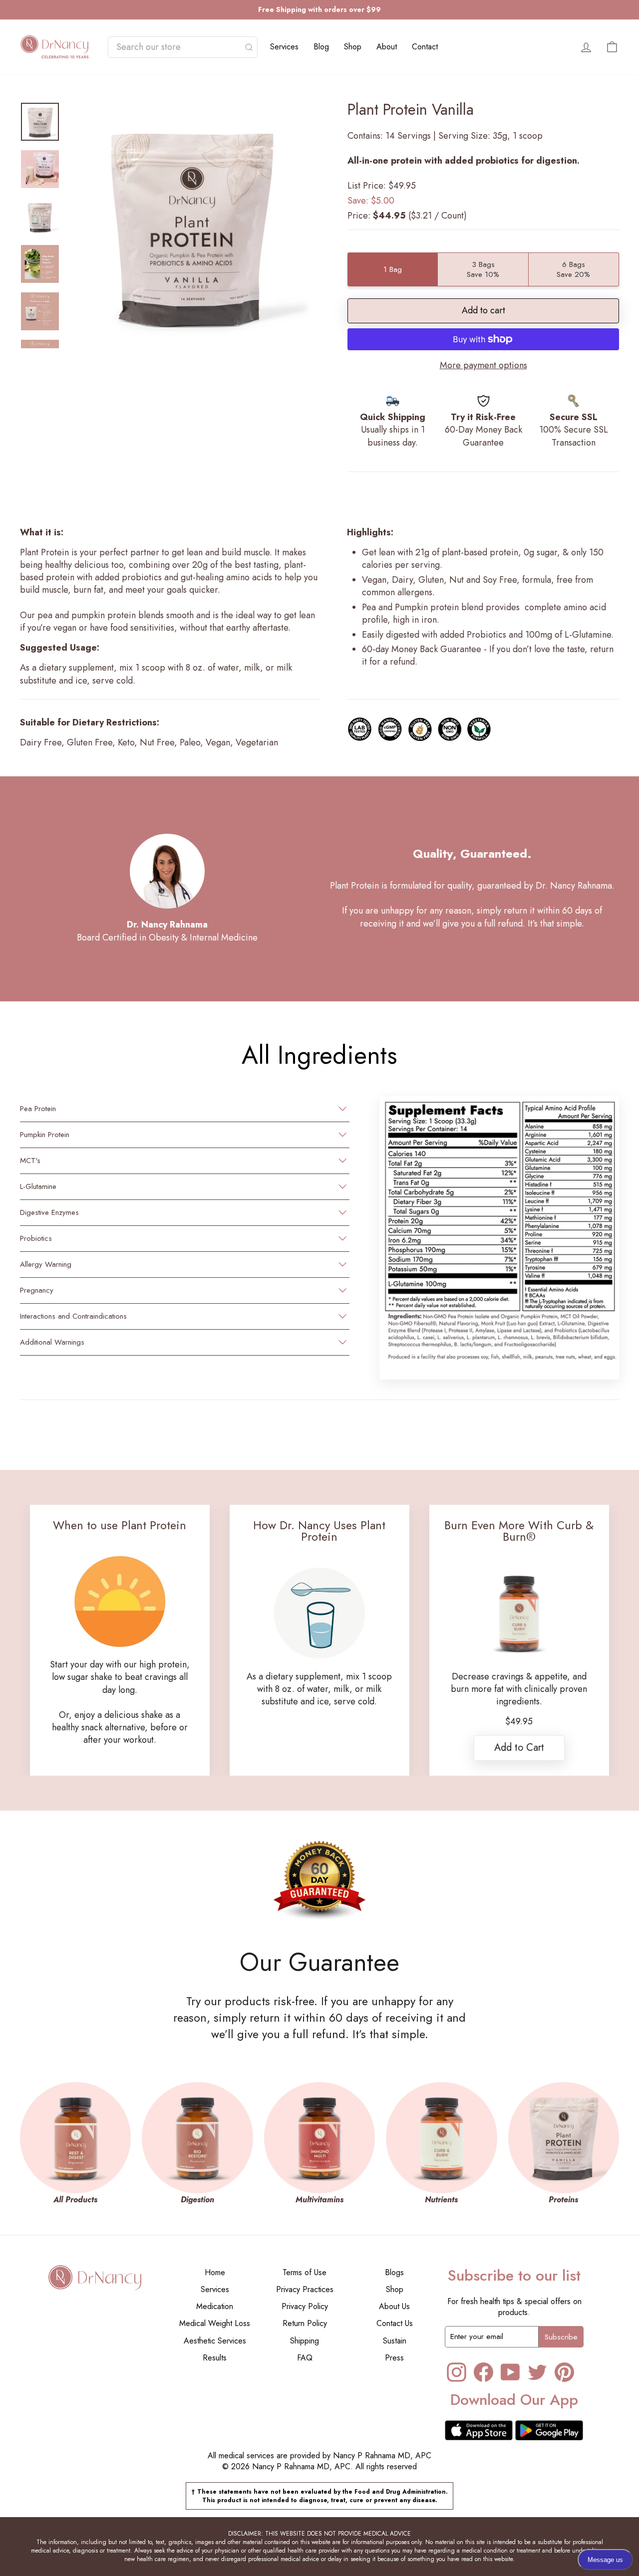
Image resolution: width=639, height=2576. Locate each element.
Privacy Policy (305, 2306)
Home (215, 2272)
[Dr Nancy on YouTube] (510, 2372)
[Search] (249, 47)
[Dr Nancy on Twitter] (537, 2372)
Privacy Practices (305, 2289)
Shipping (305, 2341)
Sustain (395, 2341)
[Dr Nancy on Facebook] (483, 2372)
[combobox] (178, 47)
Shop (353, 47)
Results (215, 2358)
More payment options (483, 365)
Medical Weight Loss (215, 2323)
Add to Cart (519, 1748)
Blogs (394, 2272)
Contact (425, 47)
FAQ (305, 2358)
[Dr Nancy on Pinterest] (564, 2372)
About (387, 47)
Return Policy (305, 2323)
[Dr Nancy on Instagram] (457, 2372)
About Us (394, 2306)
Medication (215, 2306)
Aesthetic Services (215, 2341)
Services (284, 47)
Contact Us (395, 2323)
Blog (321, 47)
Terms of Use (305, 2272)
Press (394, 2358)
